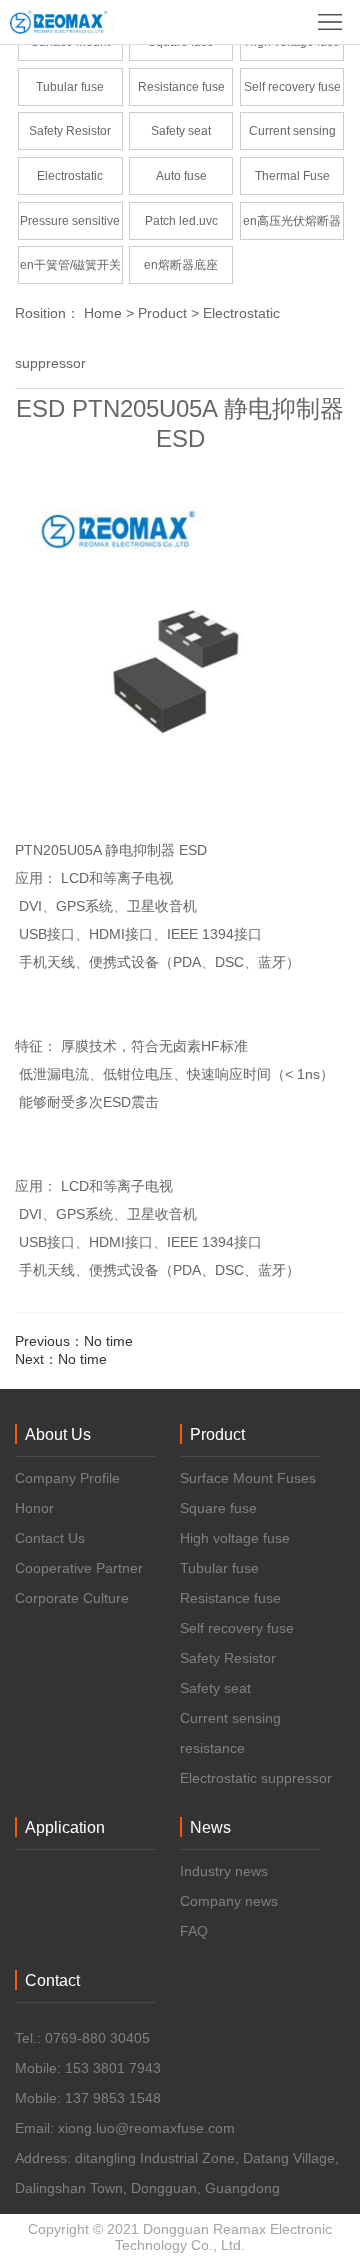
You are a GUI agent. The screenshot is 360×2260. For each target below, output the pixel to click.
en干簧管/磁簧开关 (70, 265)
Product (162, 313)
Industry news (224, 1871)
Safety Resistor (70, 131)
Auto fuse (181, 176)
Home (103, 313)
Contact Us (50, 1538)
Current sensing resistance (292, 137)
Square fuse (218, 1508)
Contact (52, 1980)
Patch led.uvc (181, 221)
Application (65, 1827)
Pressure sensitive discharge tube (70, 227)
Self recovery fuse (292, 87)
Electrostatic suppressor (70, 182)
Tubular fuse (70, 87)
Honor (34, 1508)
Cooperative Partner (79, 1568)
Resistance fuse (181, 87)
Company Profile (67, 1478)
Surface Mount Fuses (248, 1478)
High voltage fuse (235, 1538)
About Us (58, 1434)
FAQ (194, 1931)
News (210, 1827)
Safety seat (181, 131)
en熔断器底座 (181, 265)
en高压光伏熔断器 (292, 221)
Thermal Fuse (292, 176)
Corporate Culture (72, 1598)
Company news (229, 1901)
